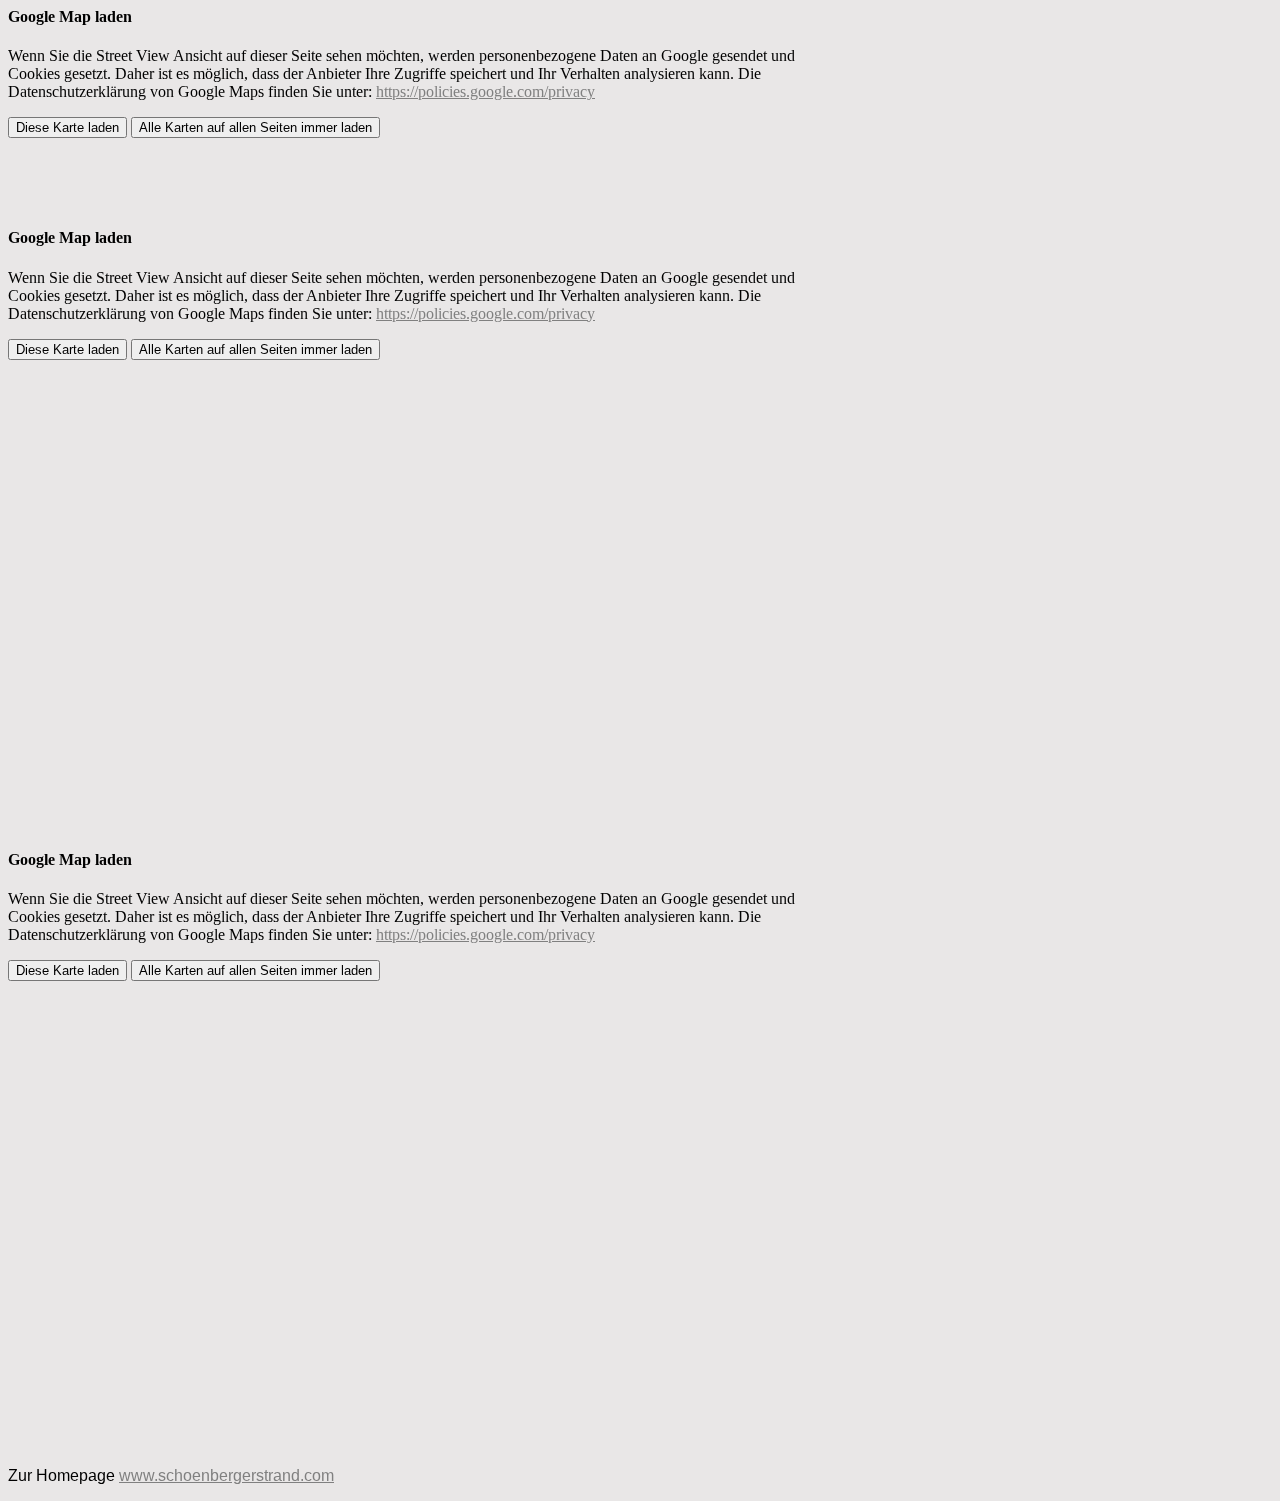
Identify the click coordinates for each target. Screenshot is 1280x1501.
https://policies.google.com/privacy (485, 91)
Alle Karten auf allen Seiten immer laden (255, 127)
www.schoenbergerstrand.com (226, 1475)
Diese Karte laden (67, 127)
